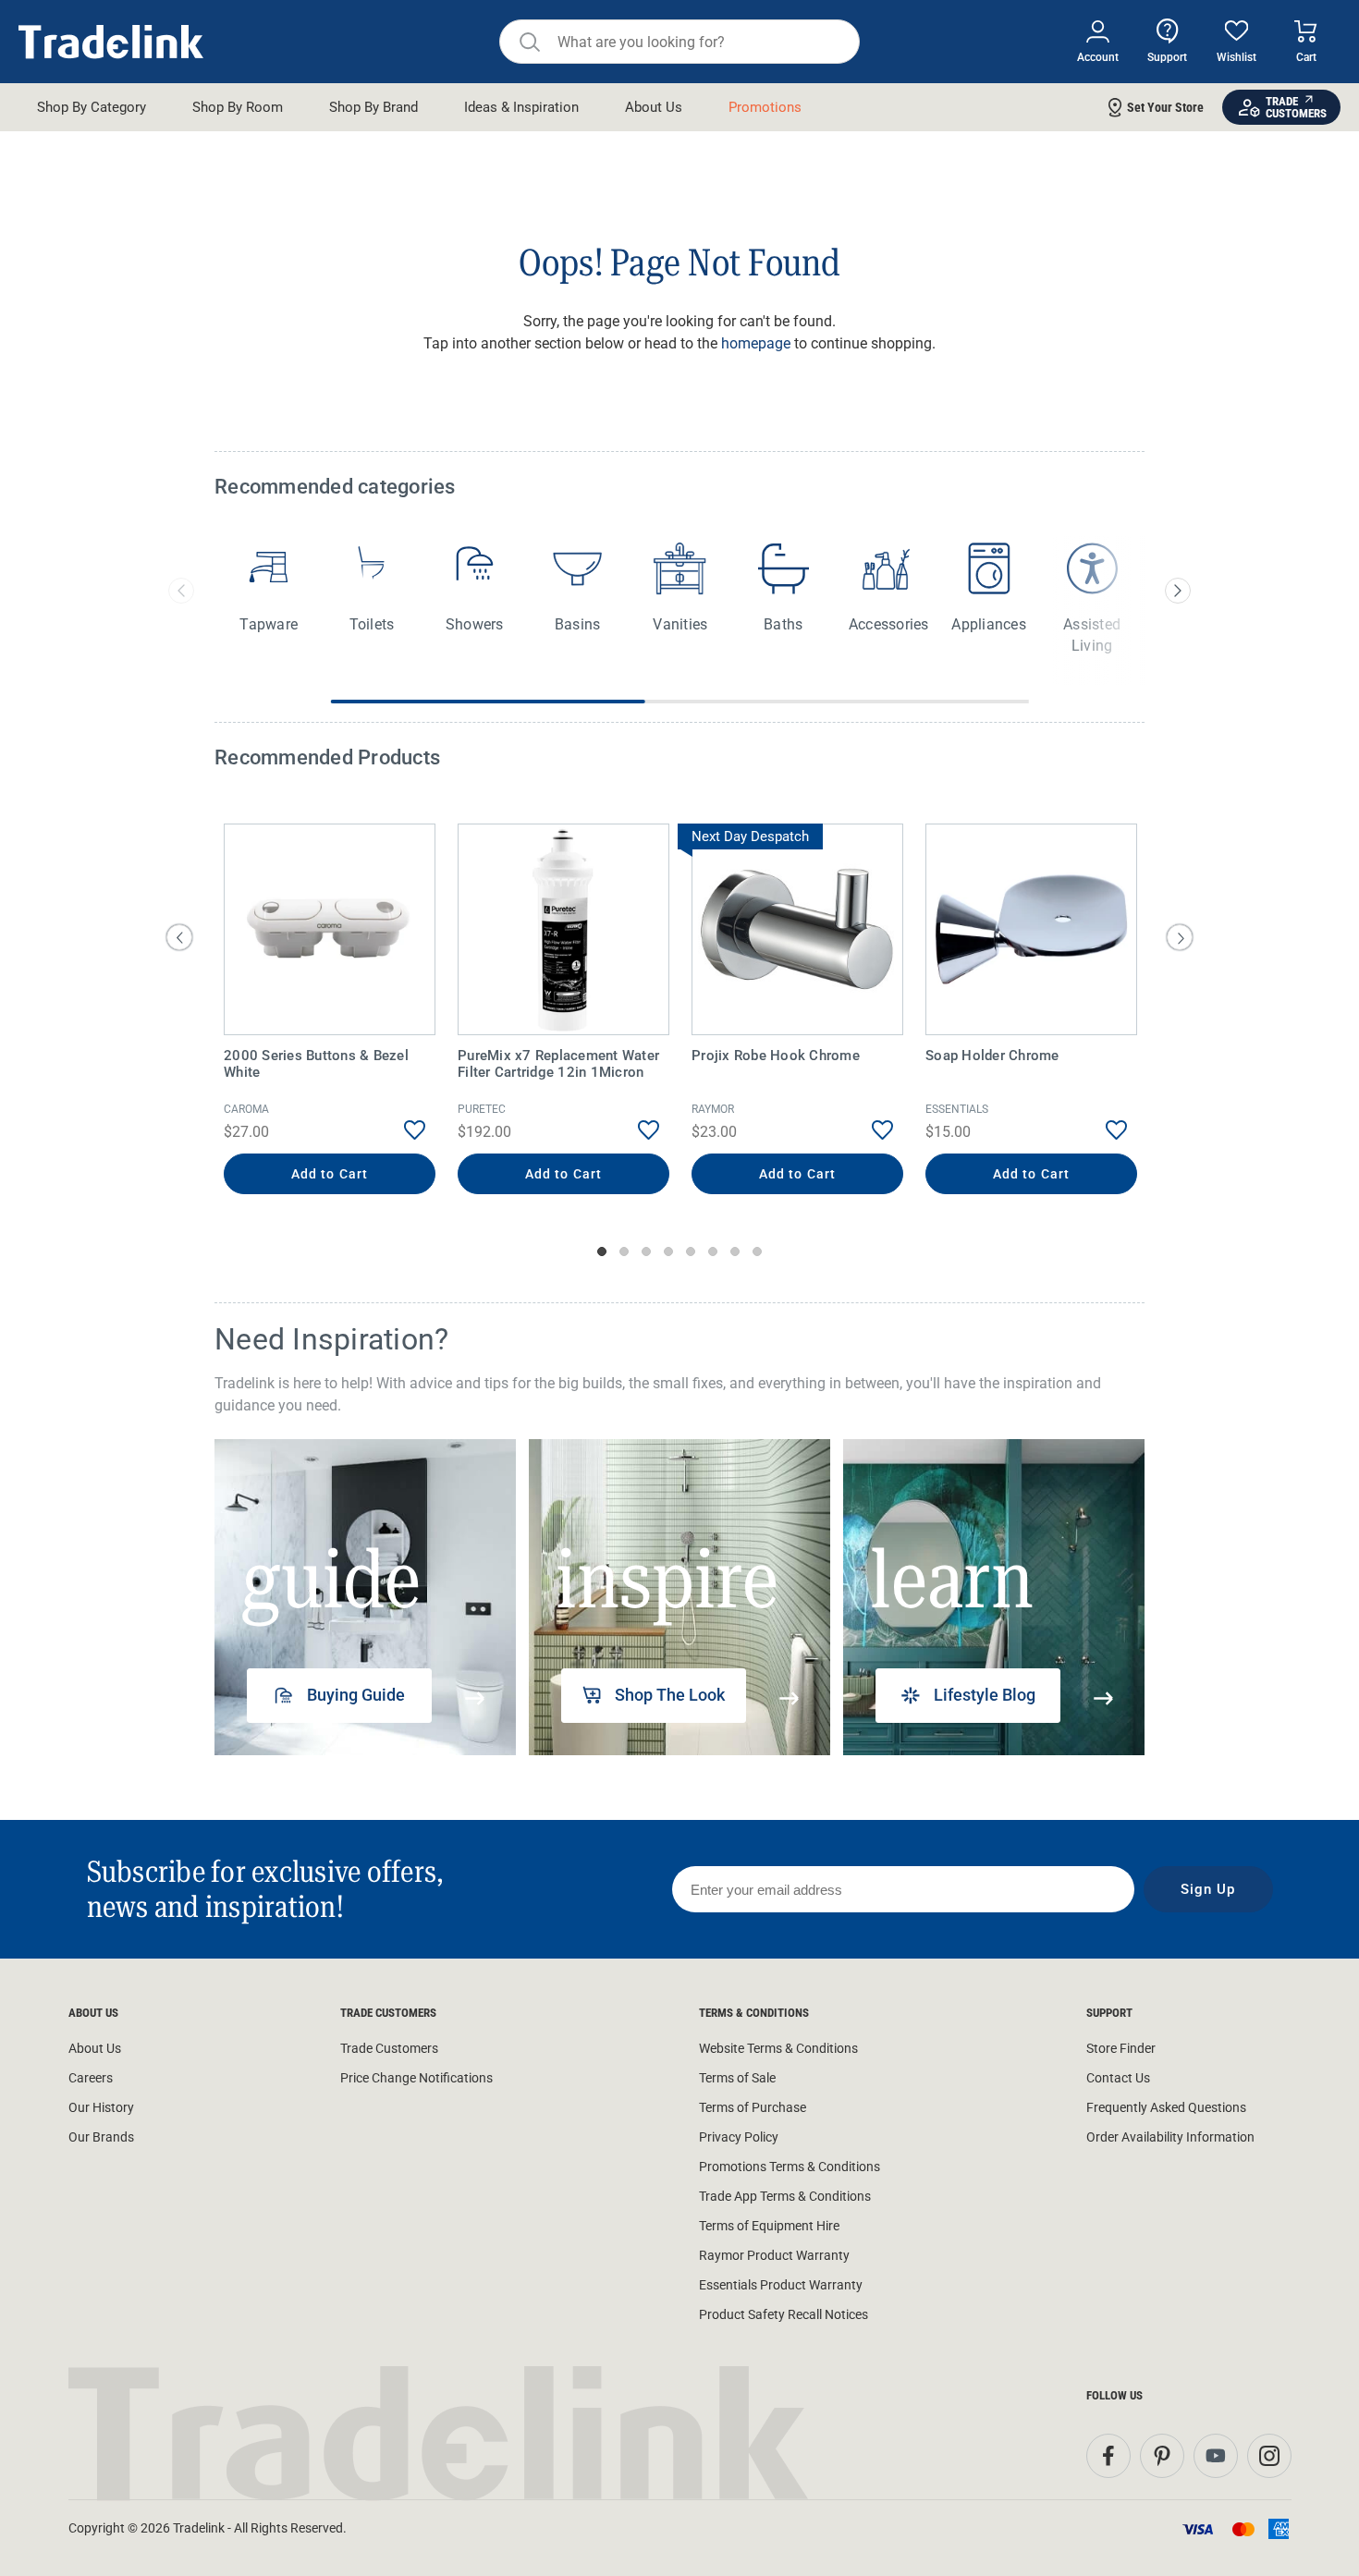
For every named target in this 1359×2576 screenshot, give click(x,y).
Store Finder (1121, 2048)
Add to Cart (330, 1174)
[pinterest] (1162, 2456)
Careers (91, 2078)
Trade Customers (389, 2048)
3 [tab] (646, 1251)
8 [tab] (757, 1251)
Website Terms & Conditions (778, 2048)
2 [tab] (624, 1251)
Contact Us (1118, 2078)
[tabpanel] (330, 1011)
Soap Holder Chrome (992, 1056)
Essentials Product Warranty (781, 2285)
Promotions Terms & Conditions (790, 2167)
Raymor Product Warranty (774, 2255)
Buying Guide (356, 1695)
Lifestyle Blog (985, 1695)
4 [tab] (668, 1251)
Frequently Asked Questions (1166, 2107)
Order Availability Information (1170, 2137)
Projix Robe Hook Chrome (776, 1056)
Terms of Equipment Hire (769, 2226)
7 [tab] (735, 1251)
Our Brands (101, 2137)
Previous (179, 937)
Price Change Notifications (416, 2078)
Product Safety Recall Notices (784, 2314)
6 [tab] (713, 1251)
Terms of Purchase (753, 2107)
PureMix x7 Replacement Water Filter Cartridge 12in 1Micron (558, 1064)
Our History (101, 2107)
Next (1180, 937)
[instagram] (1269, 2456)
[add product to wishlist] (401, 1130)
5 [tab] (691, 1251)
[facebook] (1108, 2456)
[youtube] (1216, 2456)
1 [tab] (602, 1251)
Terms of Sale (737, 2078)
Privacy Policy (739, 2137)
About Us (95, 2048)
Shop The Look (670, 1695)
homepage (756, 343)
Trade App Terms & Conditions (785, 2196)
